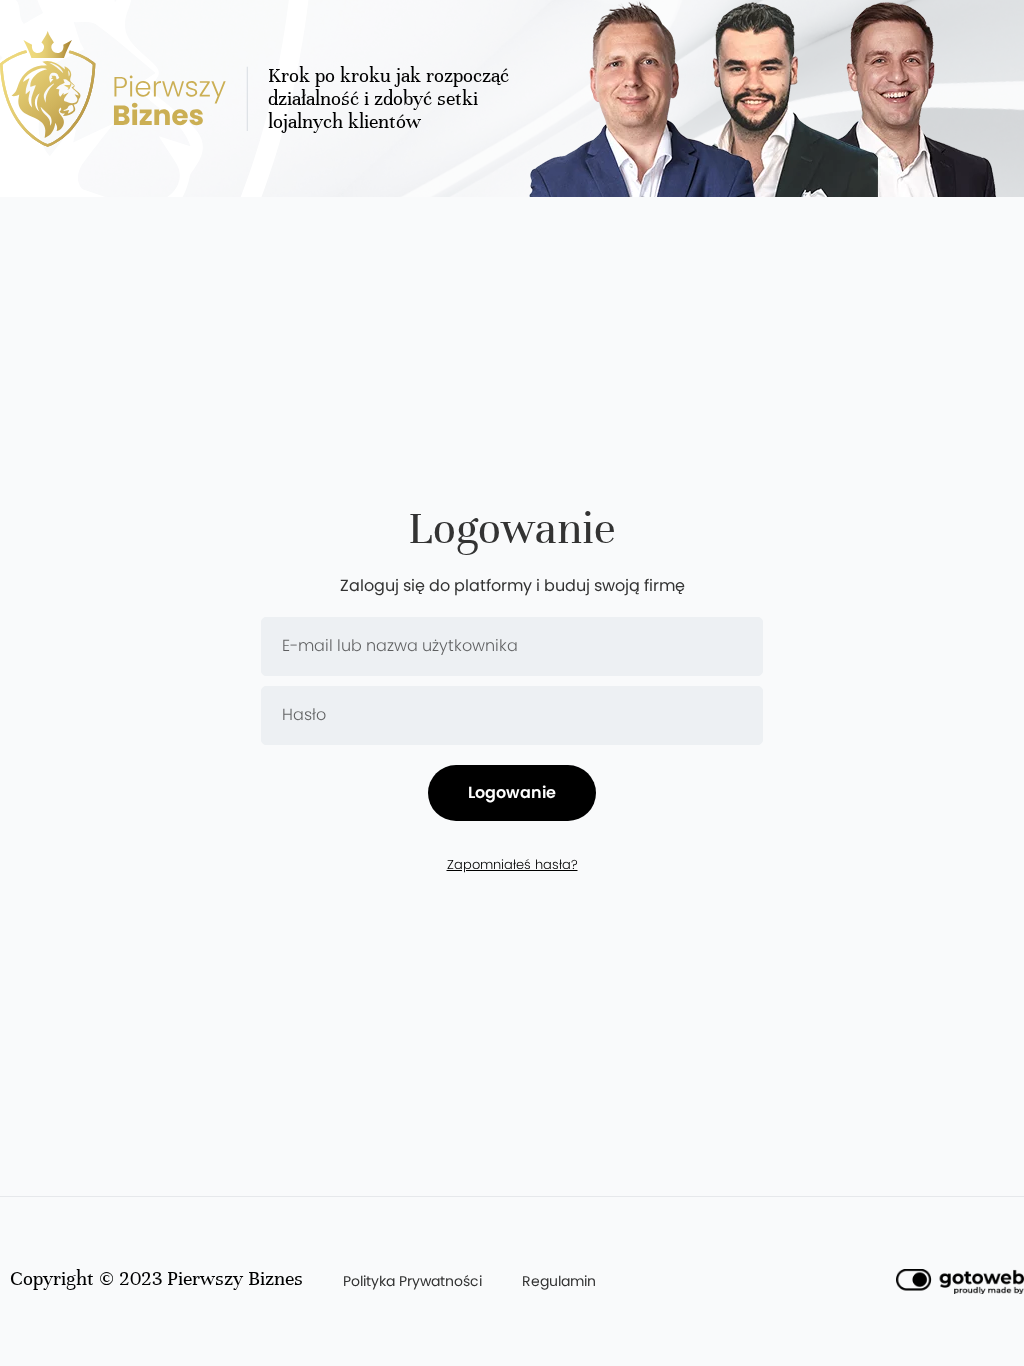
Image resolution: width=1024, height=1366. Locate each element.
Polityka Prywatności (412, 1281)
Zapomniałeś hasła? (512, 865)
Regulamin (559, 1281)
